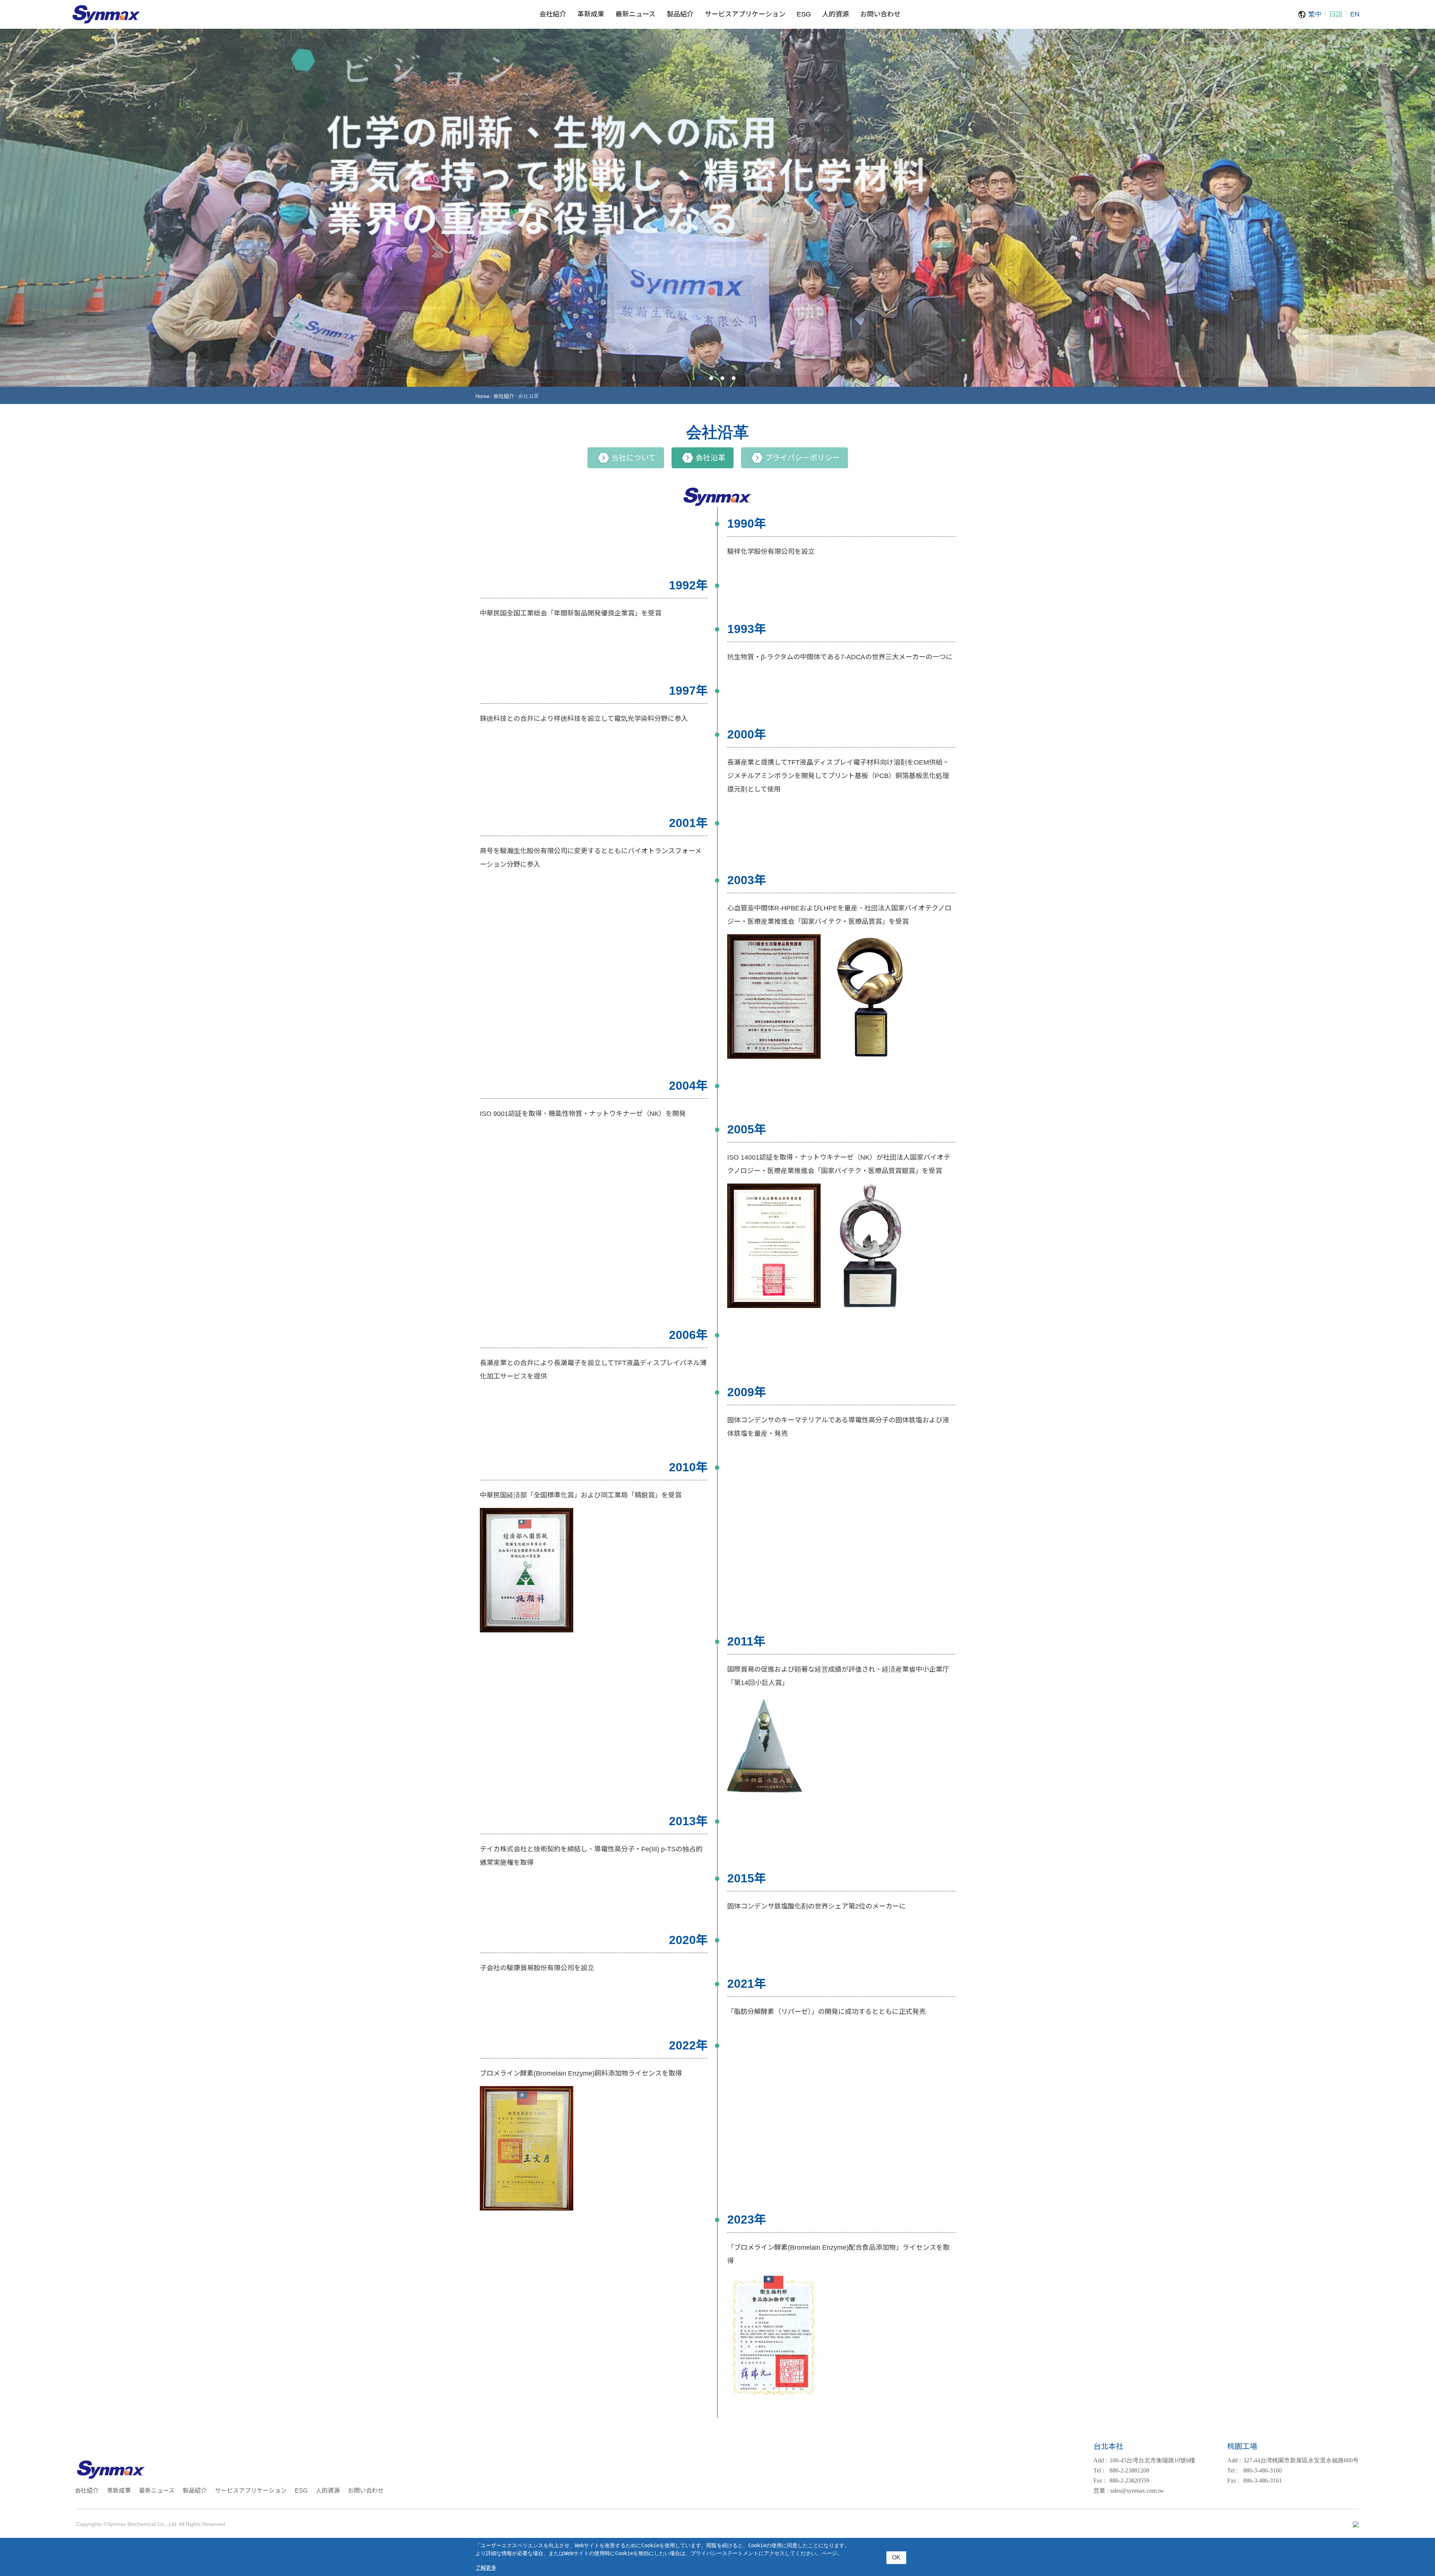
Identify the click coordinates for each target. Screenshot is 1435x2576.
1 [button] (700, 378)
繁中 (1315, 14)
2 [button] (711, 378)
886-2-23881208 (1121, 2470)
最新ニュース (157, 2491)
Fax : (1099, 2481)
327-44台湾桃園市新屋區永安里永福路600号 (1293, 2460)
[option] (717, 207)
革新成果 (119, 2491)
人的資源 (328, 2491)
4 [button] (734, 378)
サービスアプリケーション (251, 2491)
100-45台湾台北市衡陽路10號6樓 (1144, 2460)
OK (896, 2558)
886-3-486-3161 (1255, 2481)
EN (1355, 14)
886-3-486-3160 (1255, 2470)
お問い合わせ (366, 2491)
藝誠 (107, 15)
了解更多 (486, 2568)
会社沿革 (710, 458)
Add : (1100, 2460)
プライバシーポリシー (802, 458)
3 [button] (722, 378)
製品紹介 (195, 2491)
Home (482, 396)
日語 (1336, 14)
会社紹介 (504, 396)
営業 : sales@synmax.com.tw (1129, 2491)
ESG (301, 2491)
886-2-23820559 (1121, 2481)
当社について (634, 458)
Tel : (1099, 2470)
